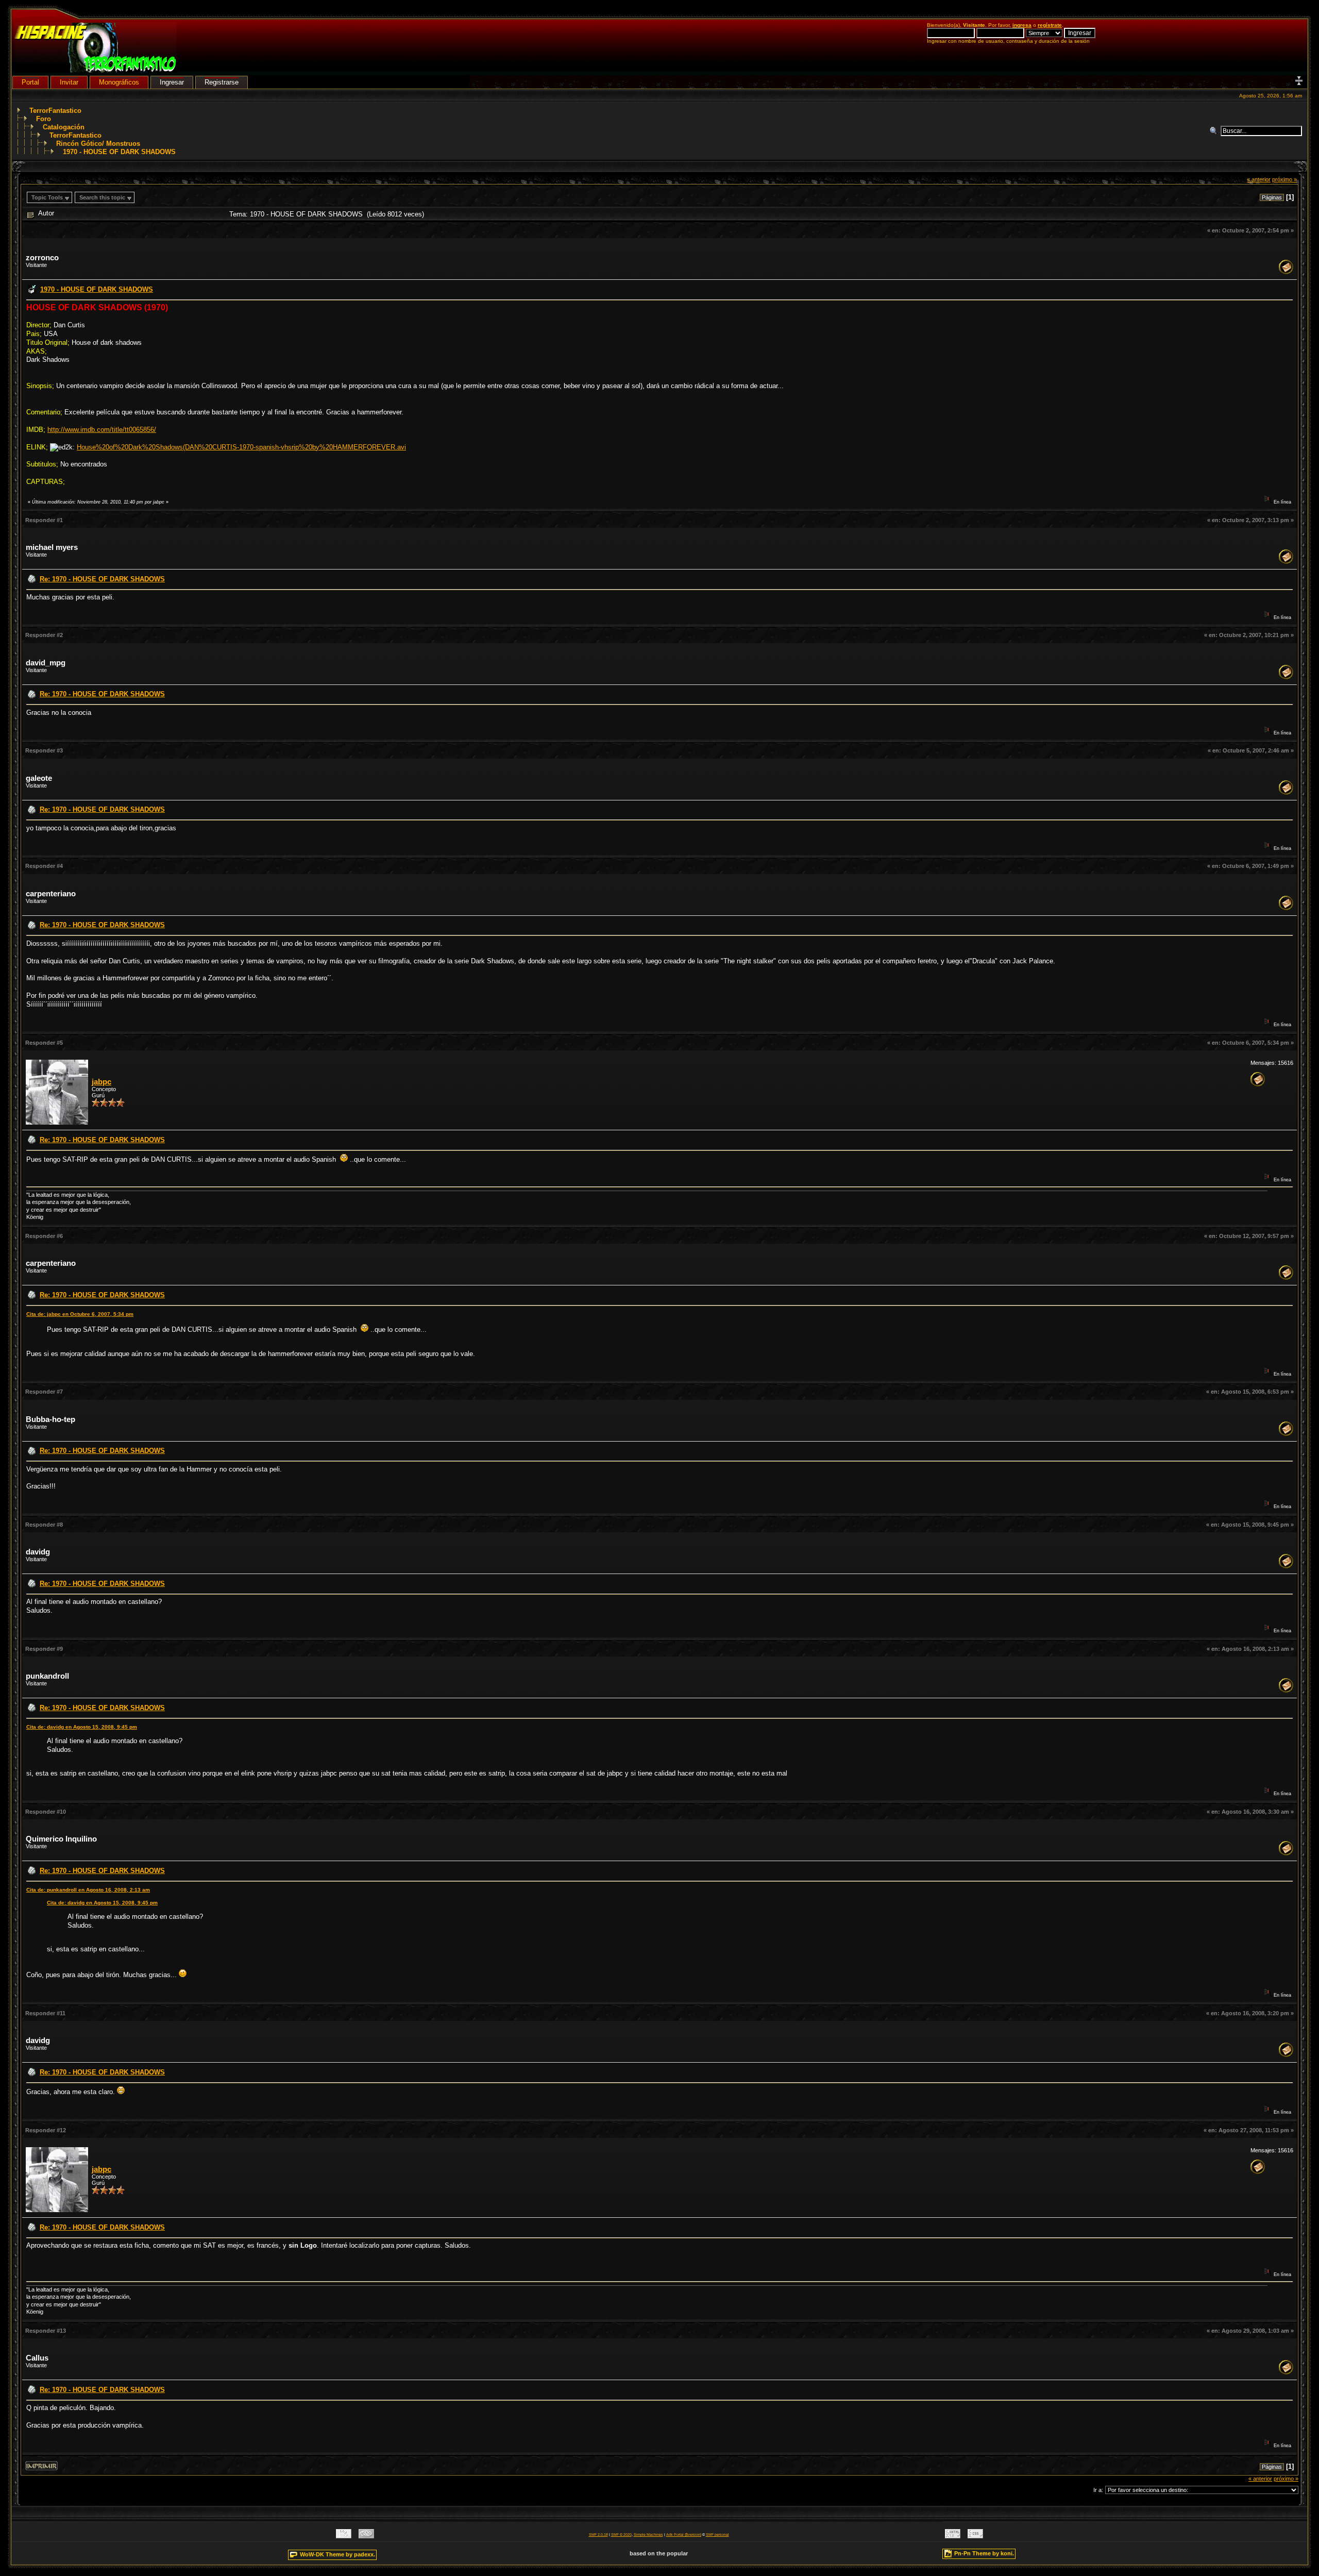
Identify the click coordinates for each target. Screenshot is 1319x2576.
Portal (30, 82)
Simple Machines (648, 2535)
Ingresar (172, 82)
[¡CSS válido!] (975, 2536)
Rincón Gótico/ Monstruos (98, 144)
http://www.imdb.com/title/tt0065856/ (102, 430)
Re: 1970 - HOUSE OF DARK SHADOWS (102, 579)
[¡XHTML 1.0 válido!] (953, 2536)
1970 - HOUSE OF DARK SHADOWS (119, 152)
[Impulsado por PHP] (366, 2536)
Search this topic (102, 197)
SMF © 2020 (621, 2535)
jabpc (102, 1082)
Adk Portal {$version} (684, 2535)
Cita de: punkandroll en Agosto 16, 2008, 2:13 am (88, 1890)
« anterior (1259, 179)
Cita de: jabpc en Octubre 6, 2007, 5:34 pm (80, 1314)
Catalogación (64, 127)
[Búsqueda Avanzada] (1215, 131)
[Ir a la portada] (96, 70)
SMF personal (717, 2535)
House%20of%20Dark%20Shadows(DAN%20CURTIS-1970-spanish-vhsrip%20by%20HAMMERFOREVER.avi (241, 447)
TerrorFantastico (55, 111)
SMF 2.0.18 (598, 2535)
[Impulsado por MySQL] (344, 2536)
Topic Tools (47, 197)
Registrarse (222, 82)
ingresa (1022, 25)
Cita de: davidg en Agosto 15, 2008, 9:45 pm (82, 1727)
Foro (44, 119)
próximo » (1284, 179)
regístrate (1050, 25)
